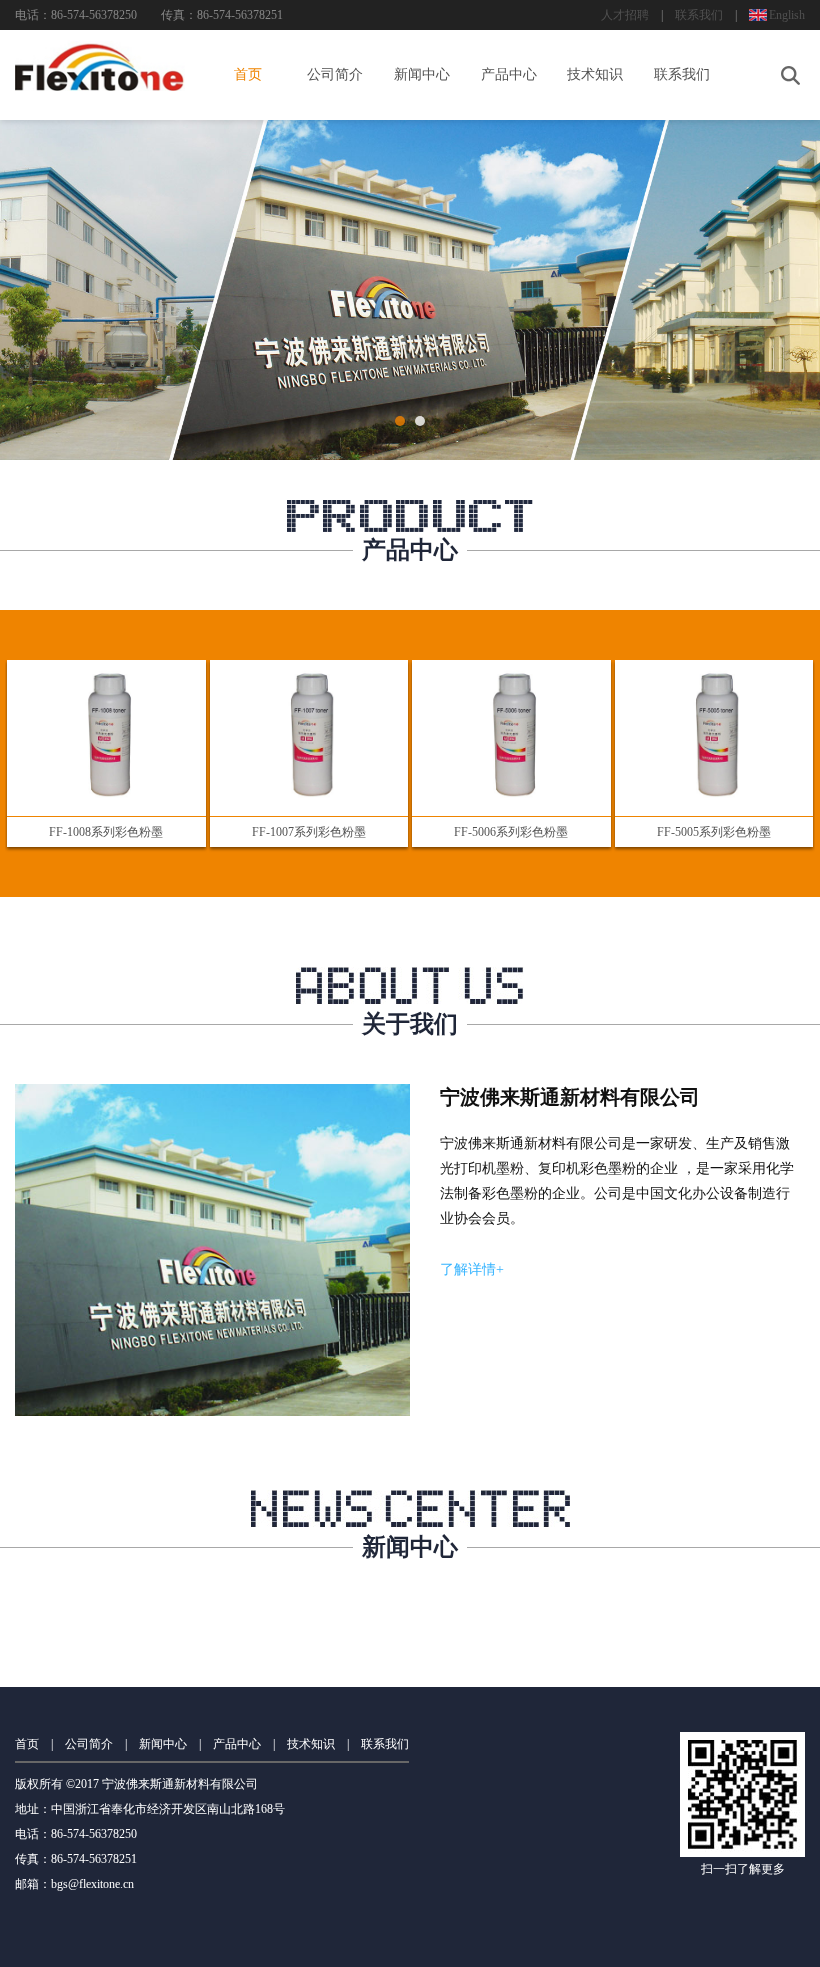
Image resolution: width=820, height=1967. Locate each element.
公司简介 (335, 74)
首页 (248, 74)
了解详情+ (472, 1269)
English (787, 15)
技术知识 (595, 74)
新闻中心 (422, 74)
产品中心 (509, 74)
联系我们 (699, 15)
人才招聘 (625, 15)
